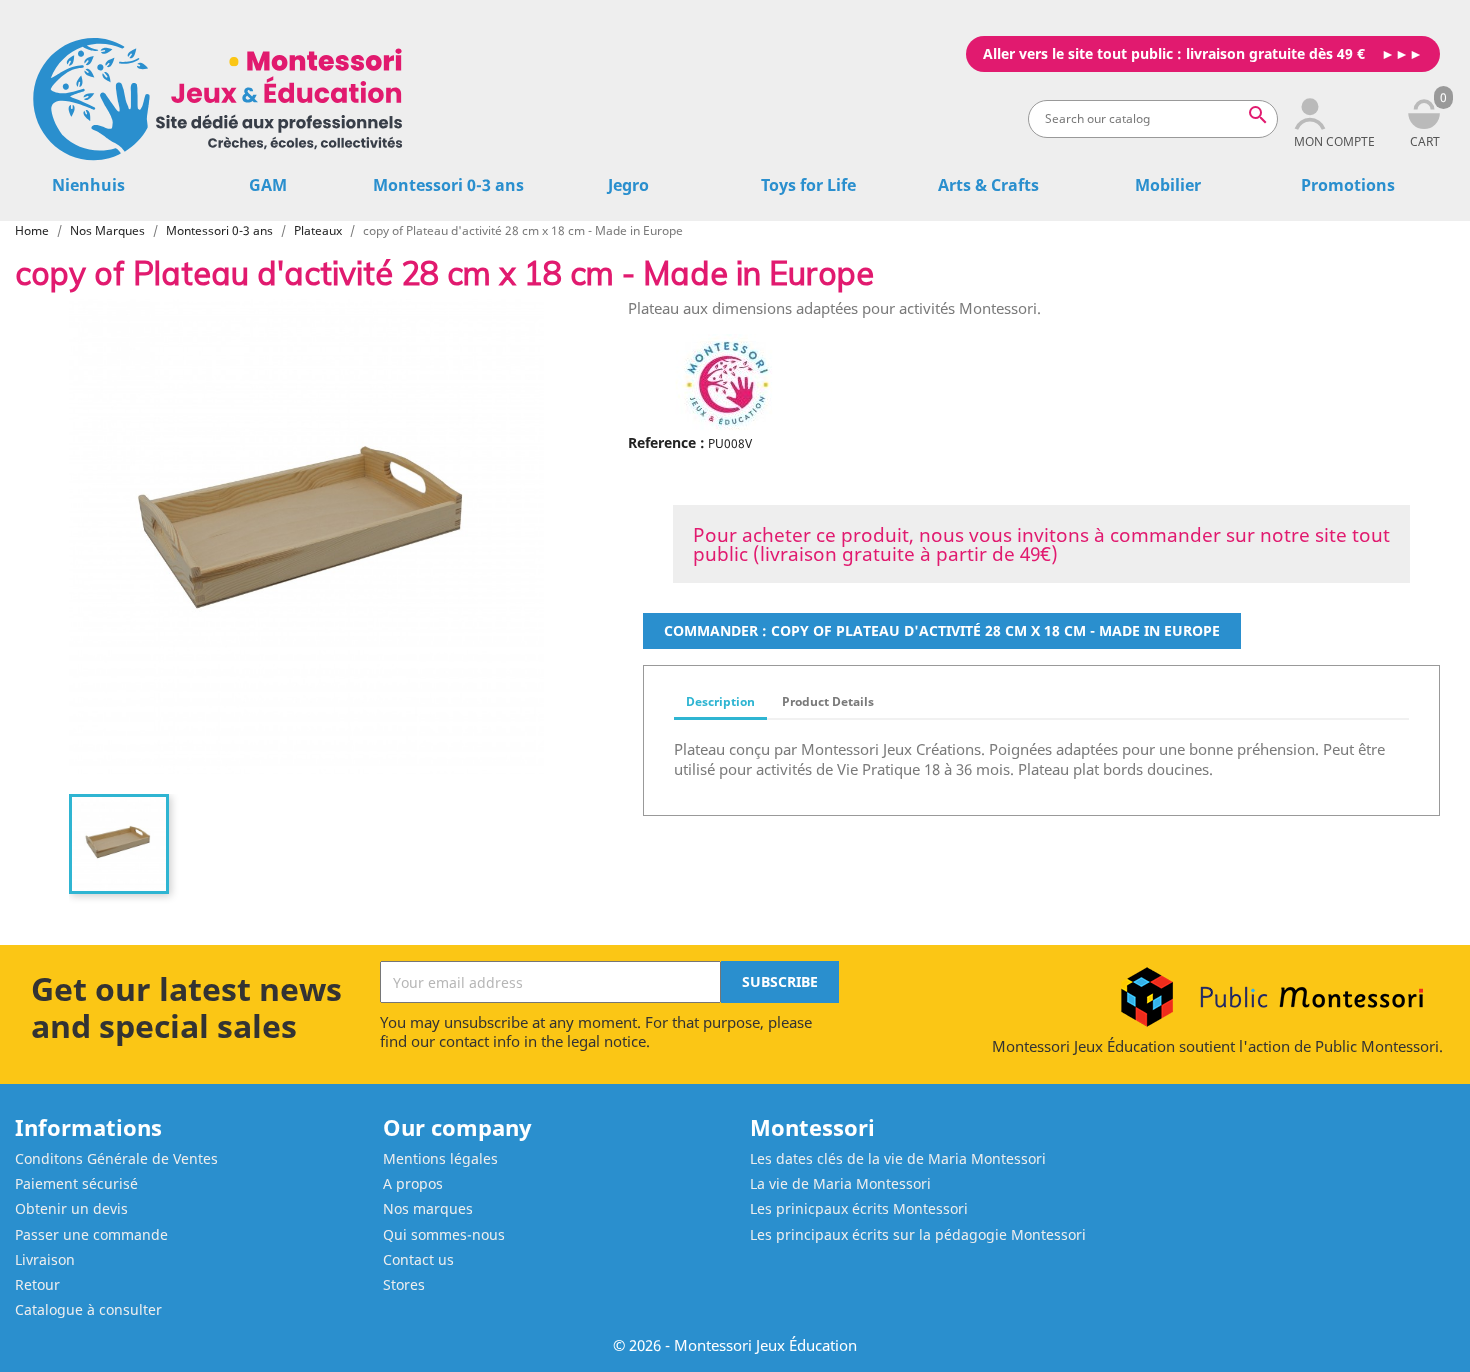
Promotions (1348, 185)
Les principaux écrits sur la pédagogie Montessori (918, 1234)
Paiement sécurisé (76, 1183)
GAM (268, 185)
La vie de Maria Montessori (840, 1183)
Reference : (666, 442)
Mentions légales (440, 1158)
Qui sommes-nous (444, 1234)
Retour (37, 1284)
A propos (413, 1183)
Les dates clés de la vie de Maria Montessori (898, 1158)
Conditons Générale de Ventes (116, 1158)
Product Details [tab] (828, 701)
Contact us (418, 1259)
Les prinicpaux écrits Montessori (859, 1208)
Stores (404, 1284)
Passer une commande (91, 1234)
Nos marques (428, 1208)
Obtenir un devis (71, 1208)
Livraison (45, 1259)
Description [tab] (720, 701)
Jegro (628, 185)
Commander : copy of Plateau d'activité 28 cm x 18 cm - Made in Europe (942, 630)
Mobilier (1168, 185)
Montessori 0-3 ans (448, 185)
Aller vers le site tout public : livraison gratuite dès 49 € (1174, 53)
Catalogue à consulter (88, 1309)
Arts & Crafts (988, 185)
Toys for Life (808, 185)
